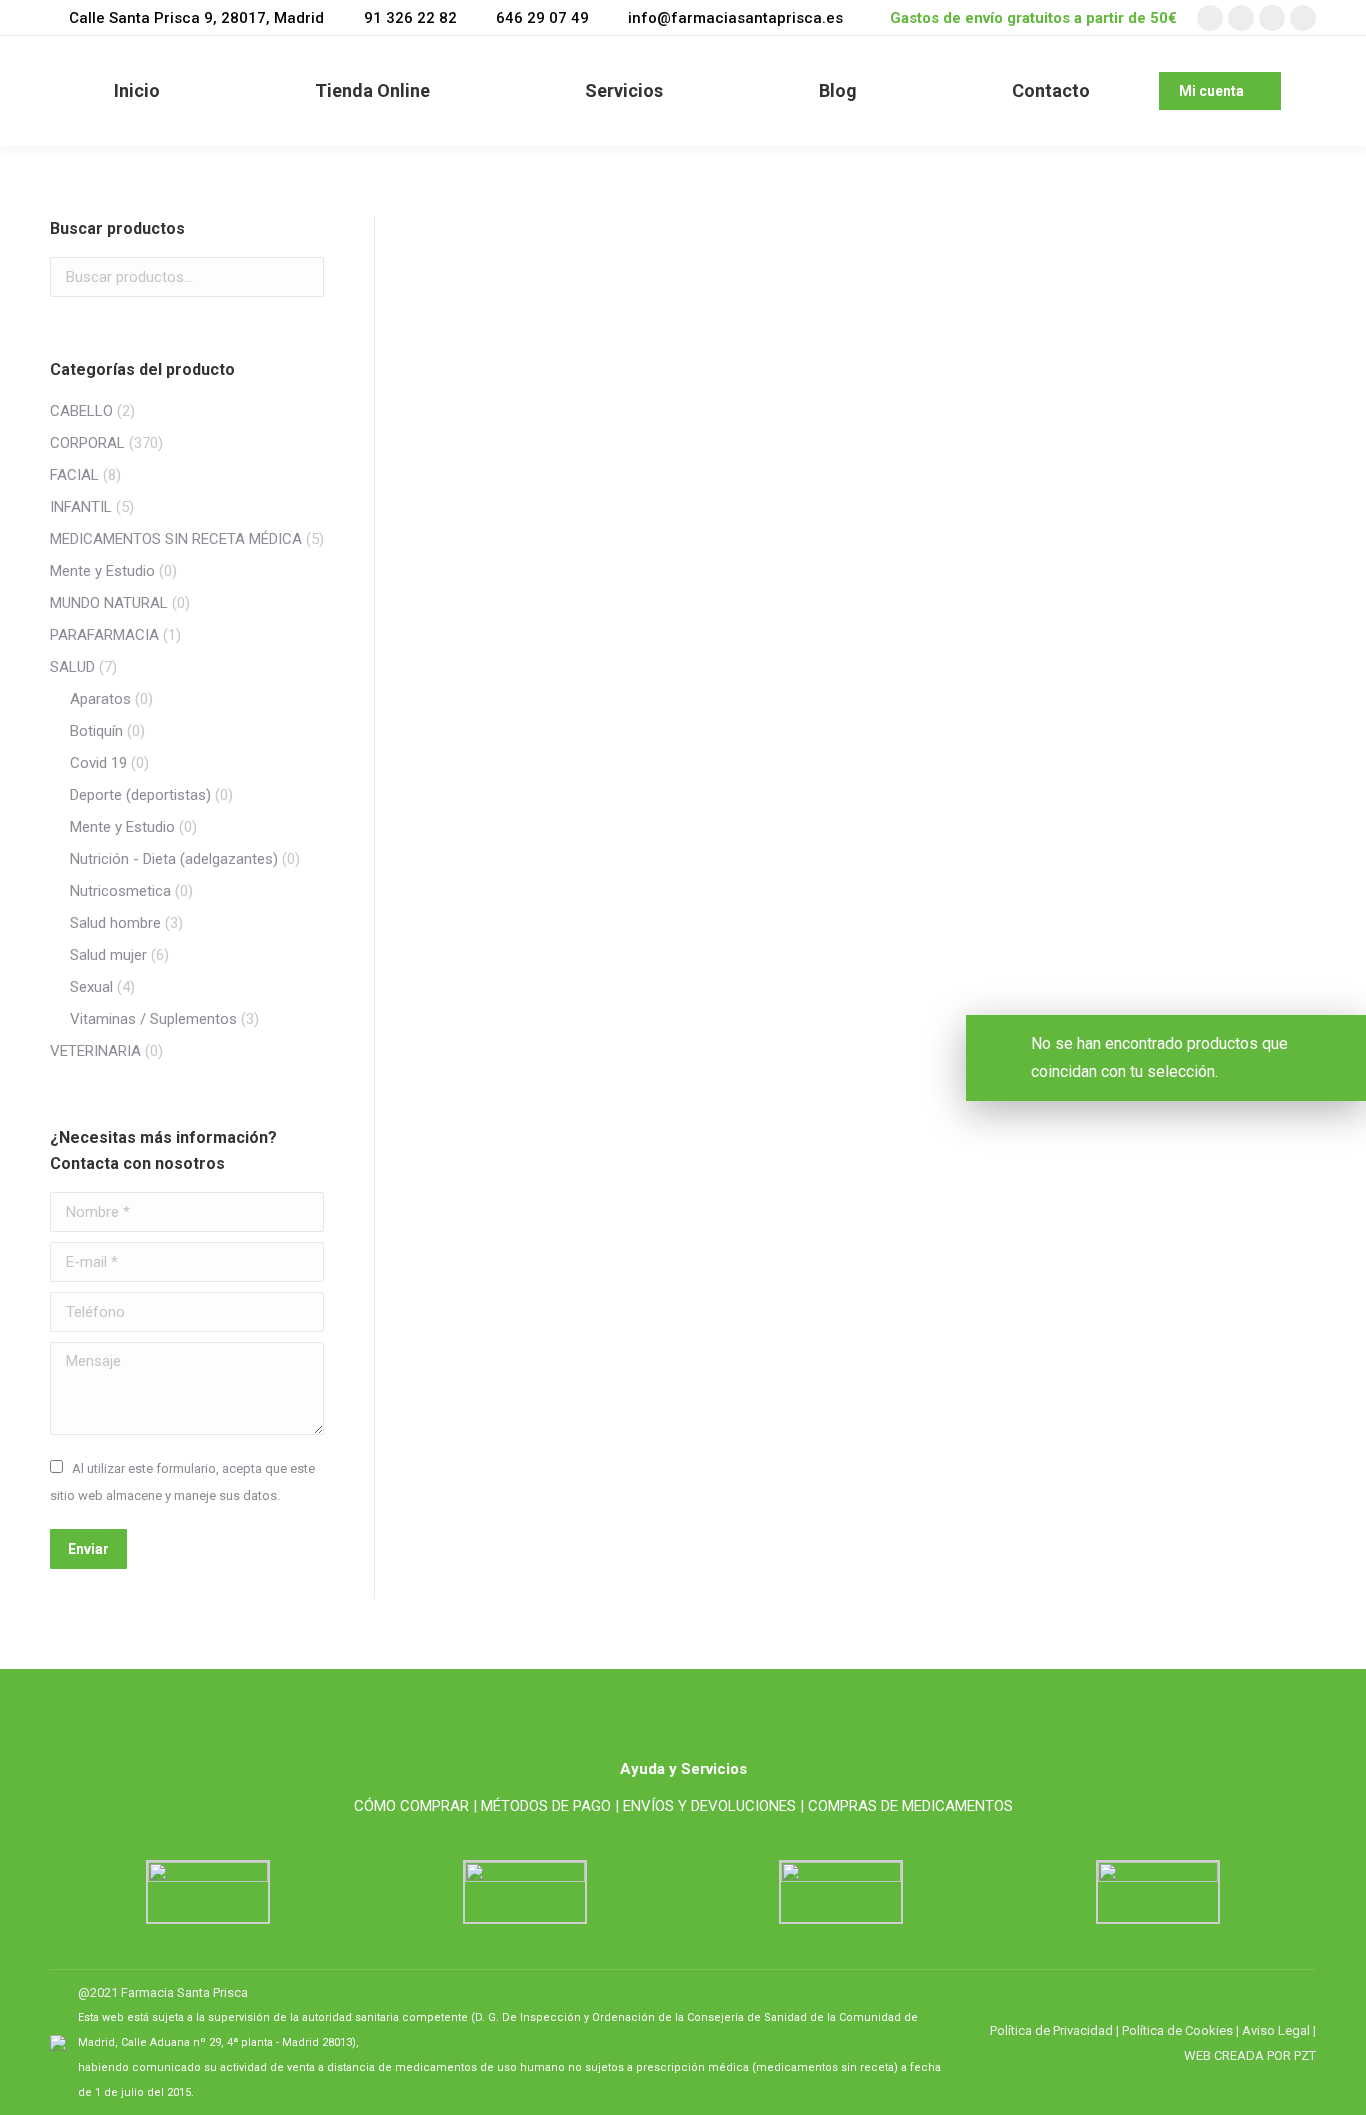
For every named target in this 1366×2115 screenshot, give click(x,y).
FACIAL (74, 475)
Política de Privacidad (1051, 2030)
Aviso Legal (1276, 2030)
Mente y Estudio (102, 571)
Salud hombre (115, 923)
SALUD (72, 667)
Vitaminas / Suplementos (153, 1019)
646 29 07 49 (542, 18)
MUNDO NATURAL (109, 603)
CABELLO (81, 411)
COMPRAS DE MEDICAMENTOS (910, 1806)
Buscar (303, 277)
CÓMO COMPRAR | (415, 1806)
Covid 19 (98, 763)
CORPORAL (87, 443)
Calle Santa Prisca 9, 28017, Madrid (196, 18)
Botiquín (96, 731)
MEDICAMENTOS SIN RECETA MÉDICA (176, 539)
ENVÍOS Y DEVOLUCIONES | (713, 1806)
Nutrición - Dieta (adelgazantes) (174, 859)
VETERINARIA (95, 1051)
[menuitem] (136, 91)
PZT (1303, 2055)
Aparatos (100, 699)
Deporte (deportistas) (140, 795)
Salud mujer (108, 955)
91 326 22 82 (410, 18)
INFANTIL (81, 507)
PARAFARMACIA (104, 635)
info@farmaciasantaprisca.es (735, 18)
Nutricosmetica (120, 891)
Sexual (91, 987)
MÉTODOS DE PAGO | (550, 1806)
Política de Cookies (1177, 2030)
